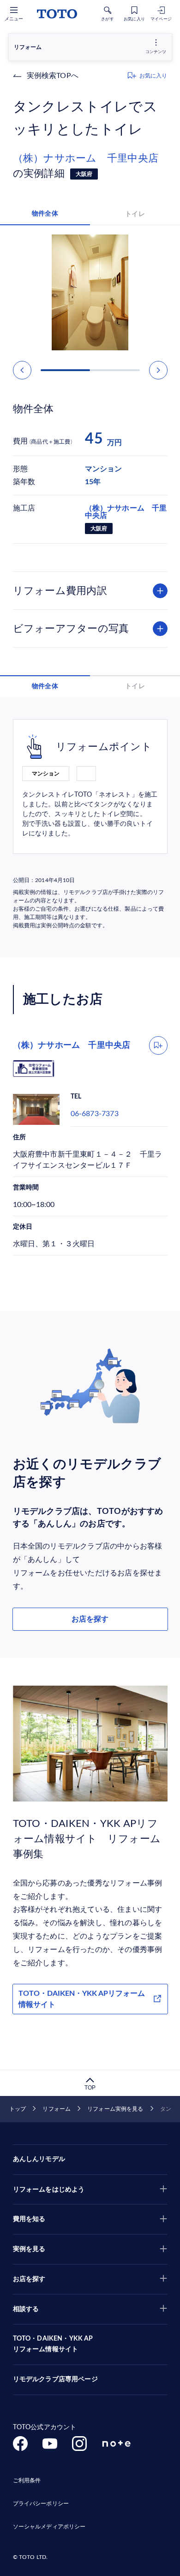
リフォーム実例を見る (115, 2109)
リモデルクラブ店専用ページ (55, 2379)
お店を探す (90, 1619)
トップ (18, 2109)
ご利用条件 (27, 2480)
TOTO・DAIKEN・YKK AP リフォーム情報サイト (53, 2344)
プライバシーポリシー (41, 2504)
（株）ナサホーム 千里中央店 (86, 158)
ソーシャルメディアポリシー (49, 2527)
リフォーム (57, 2109)
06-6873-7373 (95, 1114)
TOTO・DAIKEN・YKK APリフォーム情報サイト (82, 1999)
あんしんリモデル (39, 2159)
